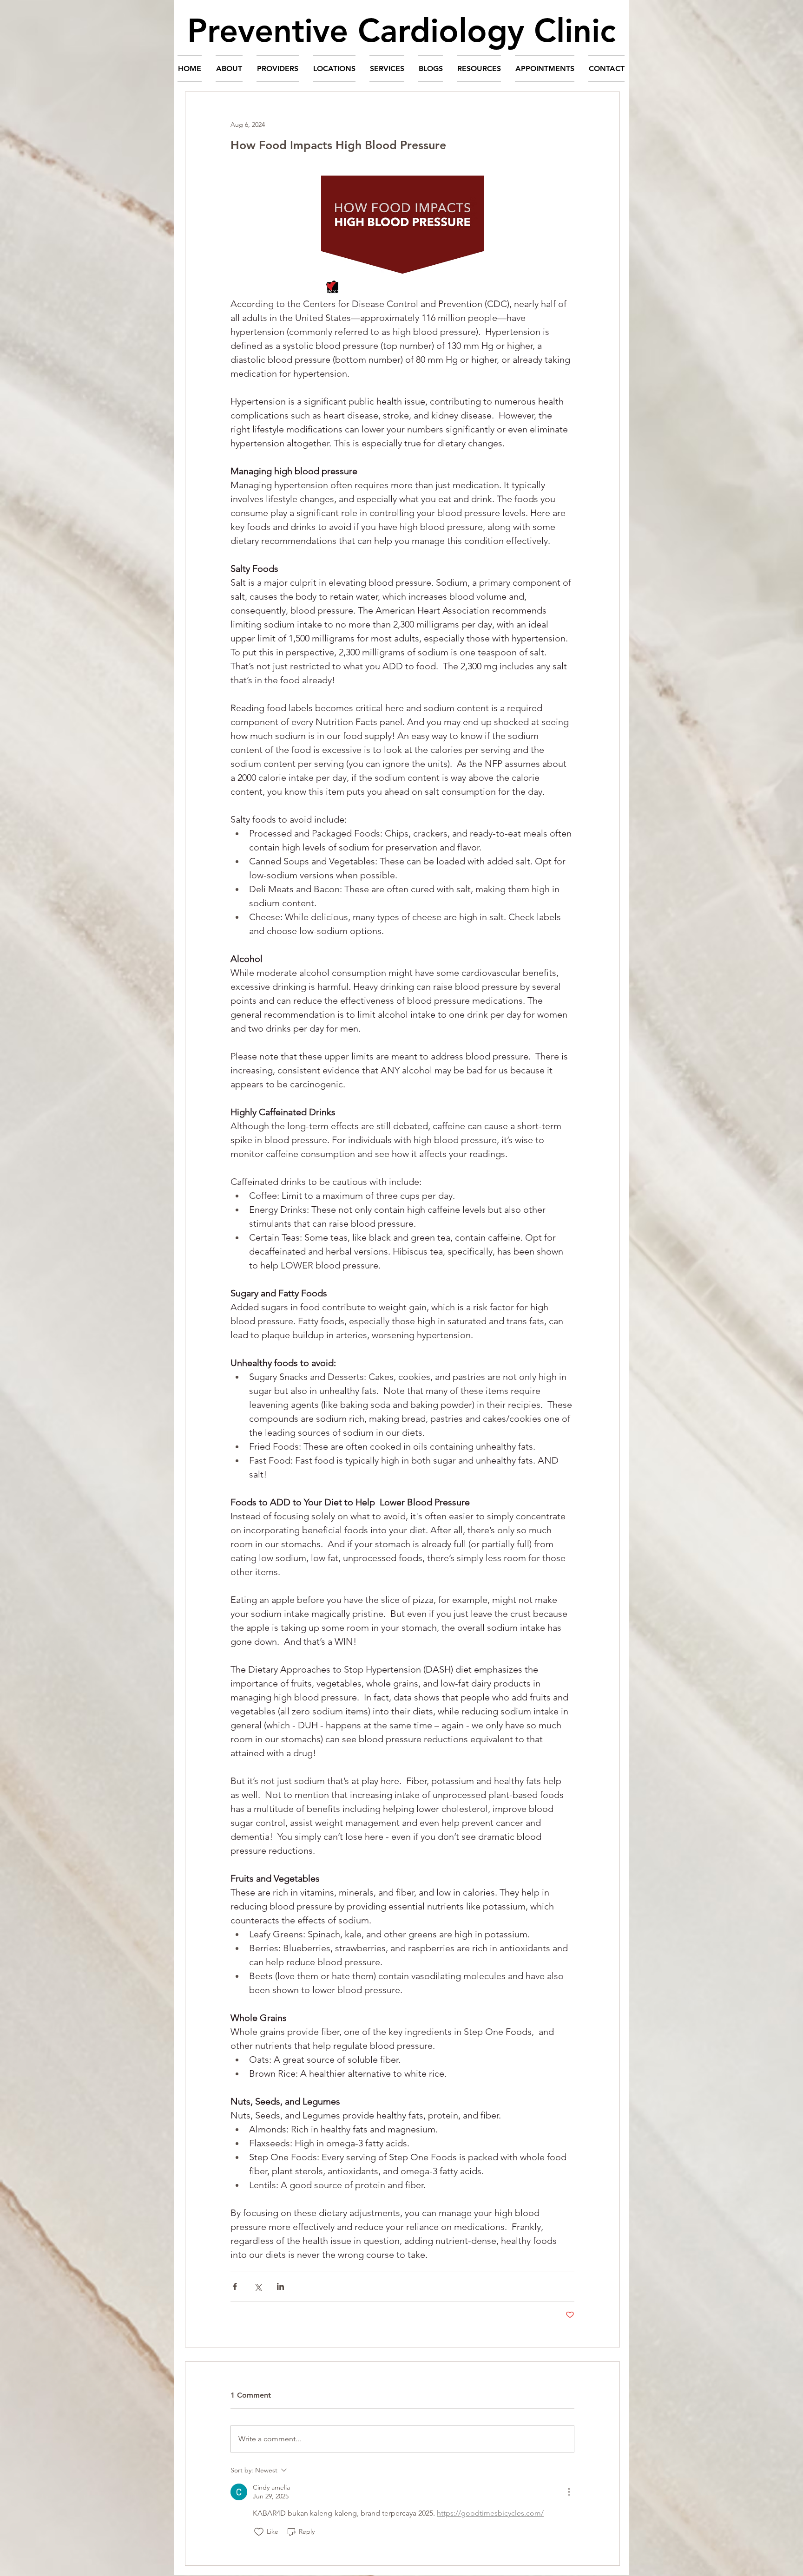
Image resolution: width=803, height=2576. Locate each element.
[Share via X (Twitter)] (258, 2286)
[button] (229, 69)
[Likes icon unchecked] (259, 2532)
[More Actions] (569, 2492)
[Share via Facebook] (235, 2286)
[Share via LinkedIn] (280, 2286)
